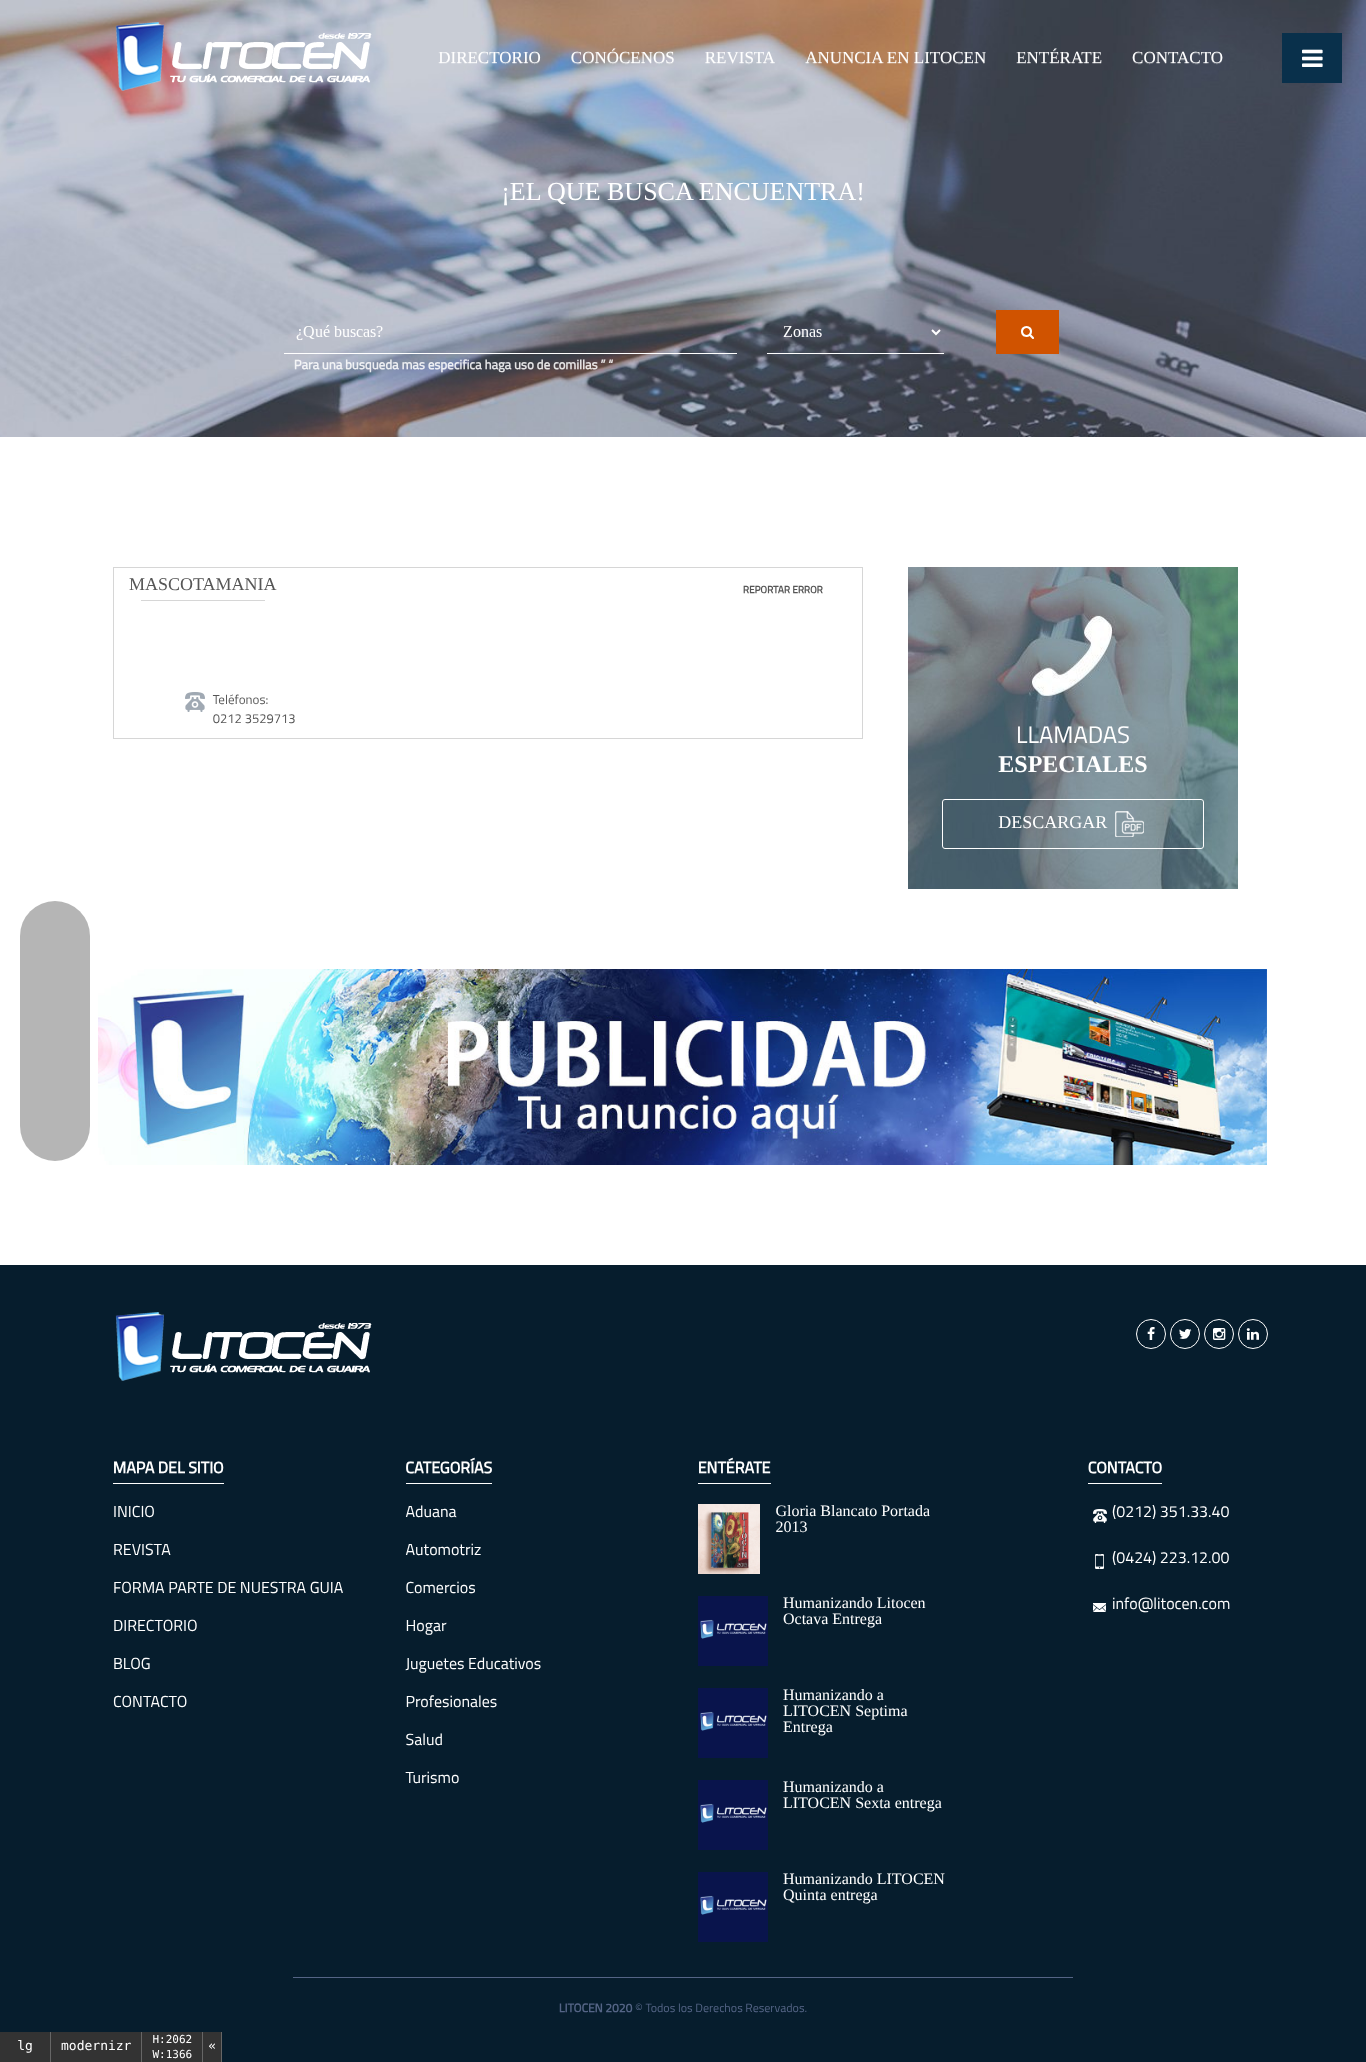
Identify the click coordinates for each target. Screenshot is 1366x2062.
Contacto (1177, 57)
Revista (740, 57)
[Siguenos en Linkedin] (1253, 1334)
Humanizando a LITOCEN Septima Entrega (845, 1711)
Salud (424, 1740)
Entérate (1059, 57)
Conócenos (623, 57)
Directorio (489, 57)
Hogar (426, 1626)
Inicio (134, 1512)
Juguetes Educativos (474, 1664)
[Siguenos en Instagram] (1219, 1334)
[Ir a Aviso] (683, 1067)
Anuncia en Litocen (895, 57)
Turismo (433, 1778)
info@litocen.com (1171, 1604)
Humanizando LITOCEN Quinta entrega (864, 1887)
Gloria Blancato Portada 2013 (852, 1519)
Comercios (441, 1588)
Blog (132, 1664)
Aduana (431, 1512)
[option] (683, 1067)
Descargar (1055, 823)
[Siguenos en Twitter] (1185, 1334)
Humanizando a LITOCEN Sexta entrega (862, 1795)
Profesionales (452, 1702)
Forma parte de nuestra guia (228, 1588)
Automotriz (444, 1550)
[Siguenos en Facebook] (1151, 1334)
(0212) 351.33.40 (1170, 1512)
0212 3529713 (254, 719)
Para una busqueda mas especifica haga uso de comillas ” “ (453, 365)
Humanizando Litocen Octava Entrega (854, 1611)
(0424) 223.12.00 (1170, 1558)
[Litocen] (245, 1347)
